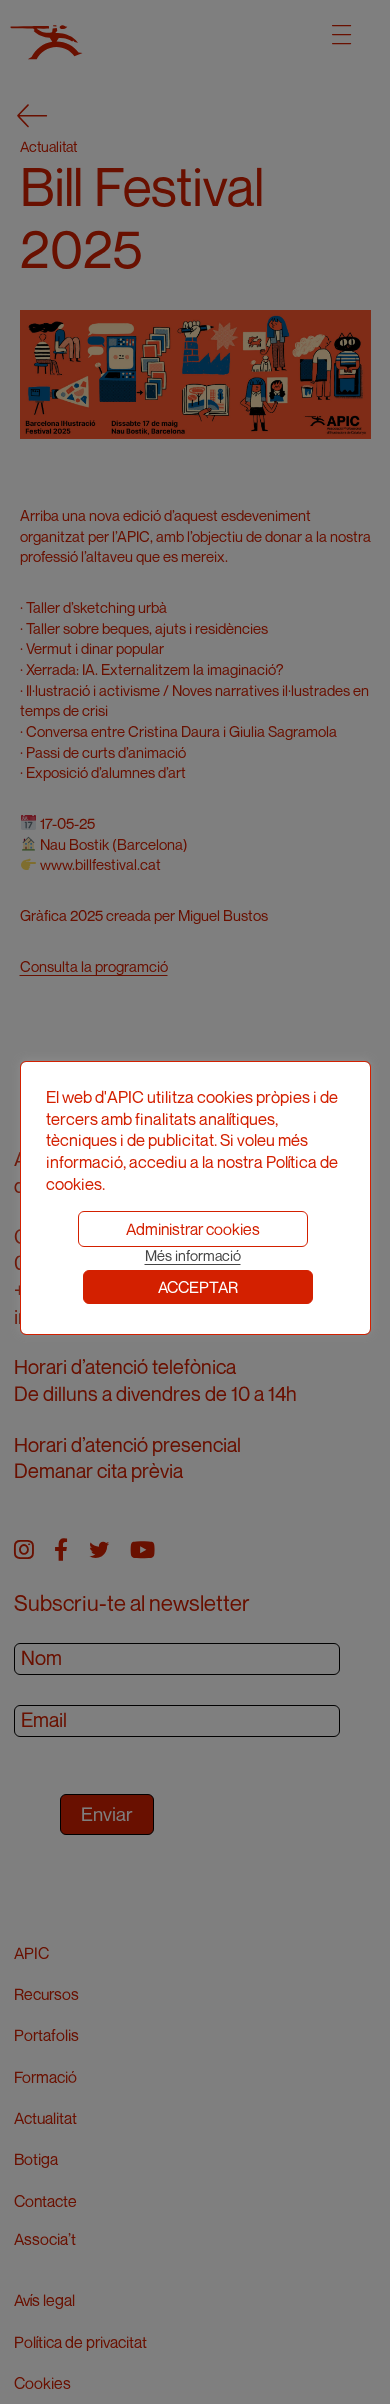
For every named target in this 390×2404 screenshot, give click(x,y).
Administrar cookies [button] (193, 1229)
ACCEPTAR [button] (198, 1287)
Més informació (193, 1255)
